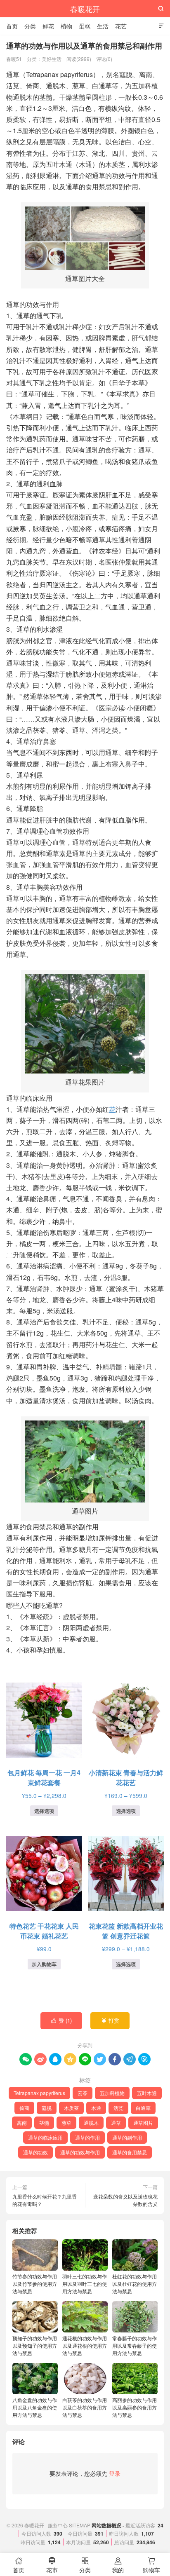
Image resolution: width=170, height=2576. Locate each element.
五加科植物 (112, 2093)
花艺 (121, 26)
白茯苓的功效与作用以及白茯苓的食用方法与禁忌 (85, 2407)
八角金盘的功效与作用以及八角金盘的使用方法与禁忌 (35, 2407)
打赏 (110, 2020)
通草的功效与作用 (80, 2152)
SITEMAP (80, 2525)
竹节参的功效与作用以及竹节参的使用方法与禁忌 (35, 2284)
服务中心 (58, 2525)
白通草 (143, 2108)
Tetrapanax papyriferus (39, 2093)
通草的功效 (35, 2152)
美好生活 (52, 59)
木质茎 (71, 2108)
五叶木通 (147, 2093)
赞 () (62, 2020)
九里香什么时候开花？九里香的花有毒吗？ (45, 2200)
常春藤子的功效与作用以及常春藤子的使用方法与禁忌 (135, 2345)
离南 (22, 2122)
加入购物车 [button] (44, 1964)
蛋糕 (85, 26)
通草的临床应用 (45, 2137)
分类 (30, 26)
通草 (116, 2122)
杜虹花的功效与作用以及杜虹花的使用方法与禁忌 (135, 2284)
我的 (118, 2565)
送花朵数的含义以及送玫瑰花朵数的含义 (125, 2200)
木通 (96, 2108)
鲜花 (48, 26)
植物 (66, 26)
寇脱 (47, 2108)
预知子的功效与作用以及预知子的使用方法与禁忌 (35, 2345)
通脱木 (91, 2122)
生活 (103, 26)
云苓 (83, 2093)
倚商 (24, 2108)
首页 (12, 26)
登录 (115, 2473)
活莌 (118, 2108)
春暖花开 (85, 9)
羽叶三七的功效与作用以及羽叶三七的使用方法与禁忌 (85, 2284)
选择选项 (44, 1811)
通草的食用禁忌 (130, 2152)
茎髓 (44, 2122)
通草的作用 (87, 2137)
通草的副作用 (127, 2137)
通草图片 (143, 2122)
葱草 (66, 2122)
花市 (52, 2565)
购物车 (151, 2565)
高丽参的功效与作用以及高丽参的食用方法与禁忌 (135, 2407)
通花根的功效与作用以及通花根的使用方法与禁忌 (85, 2345)
